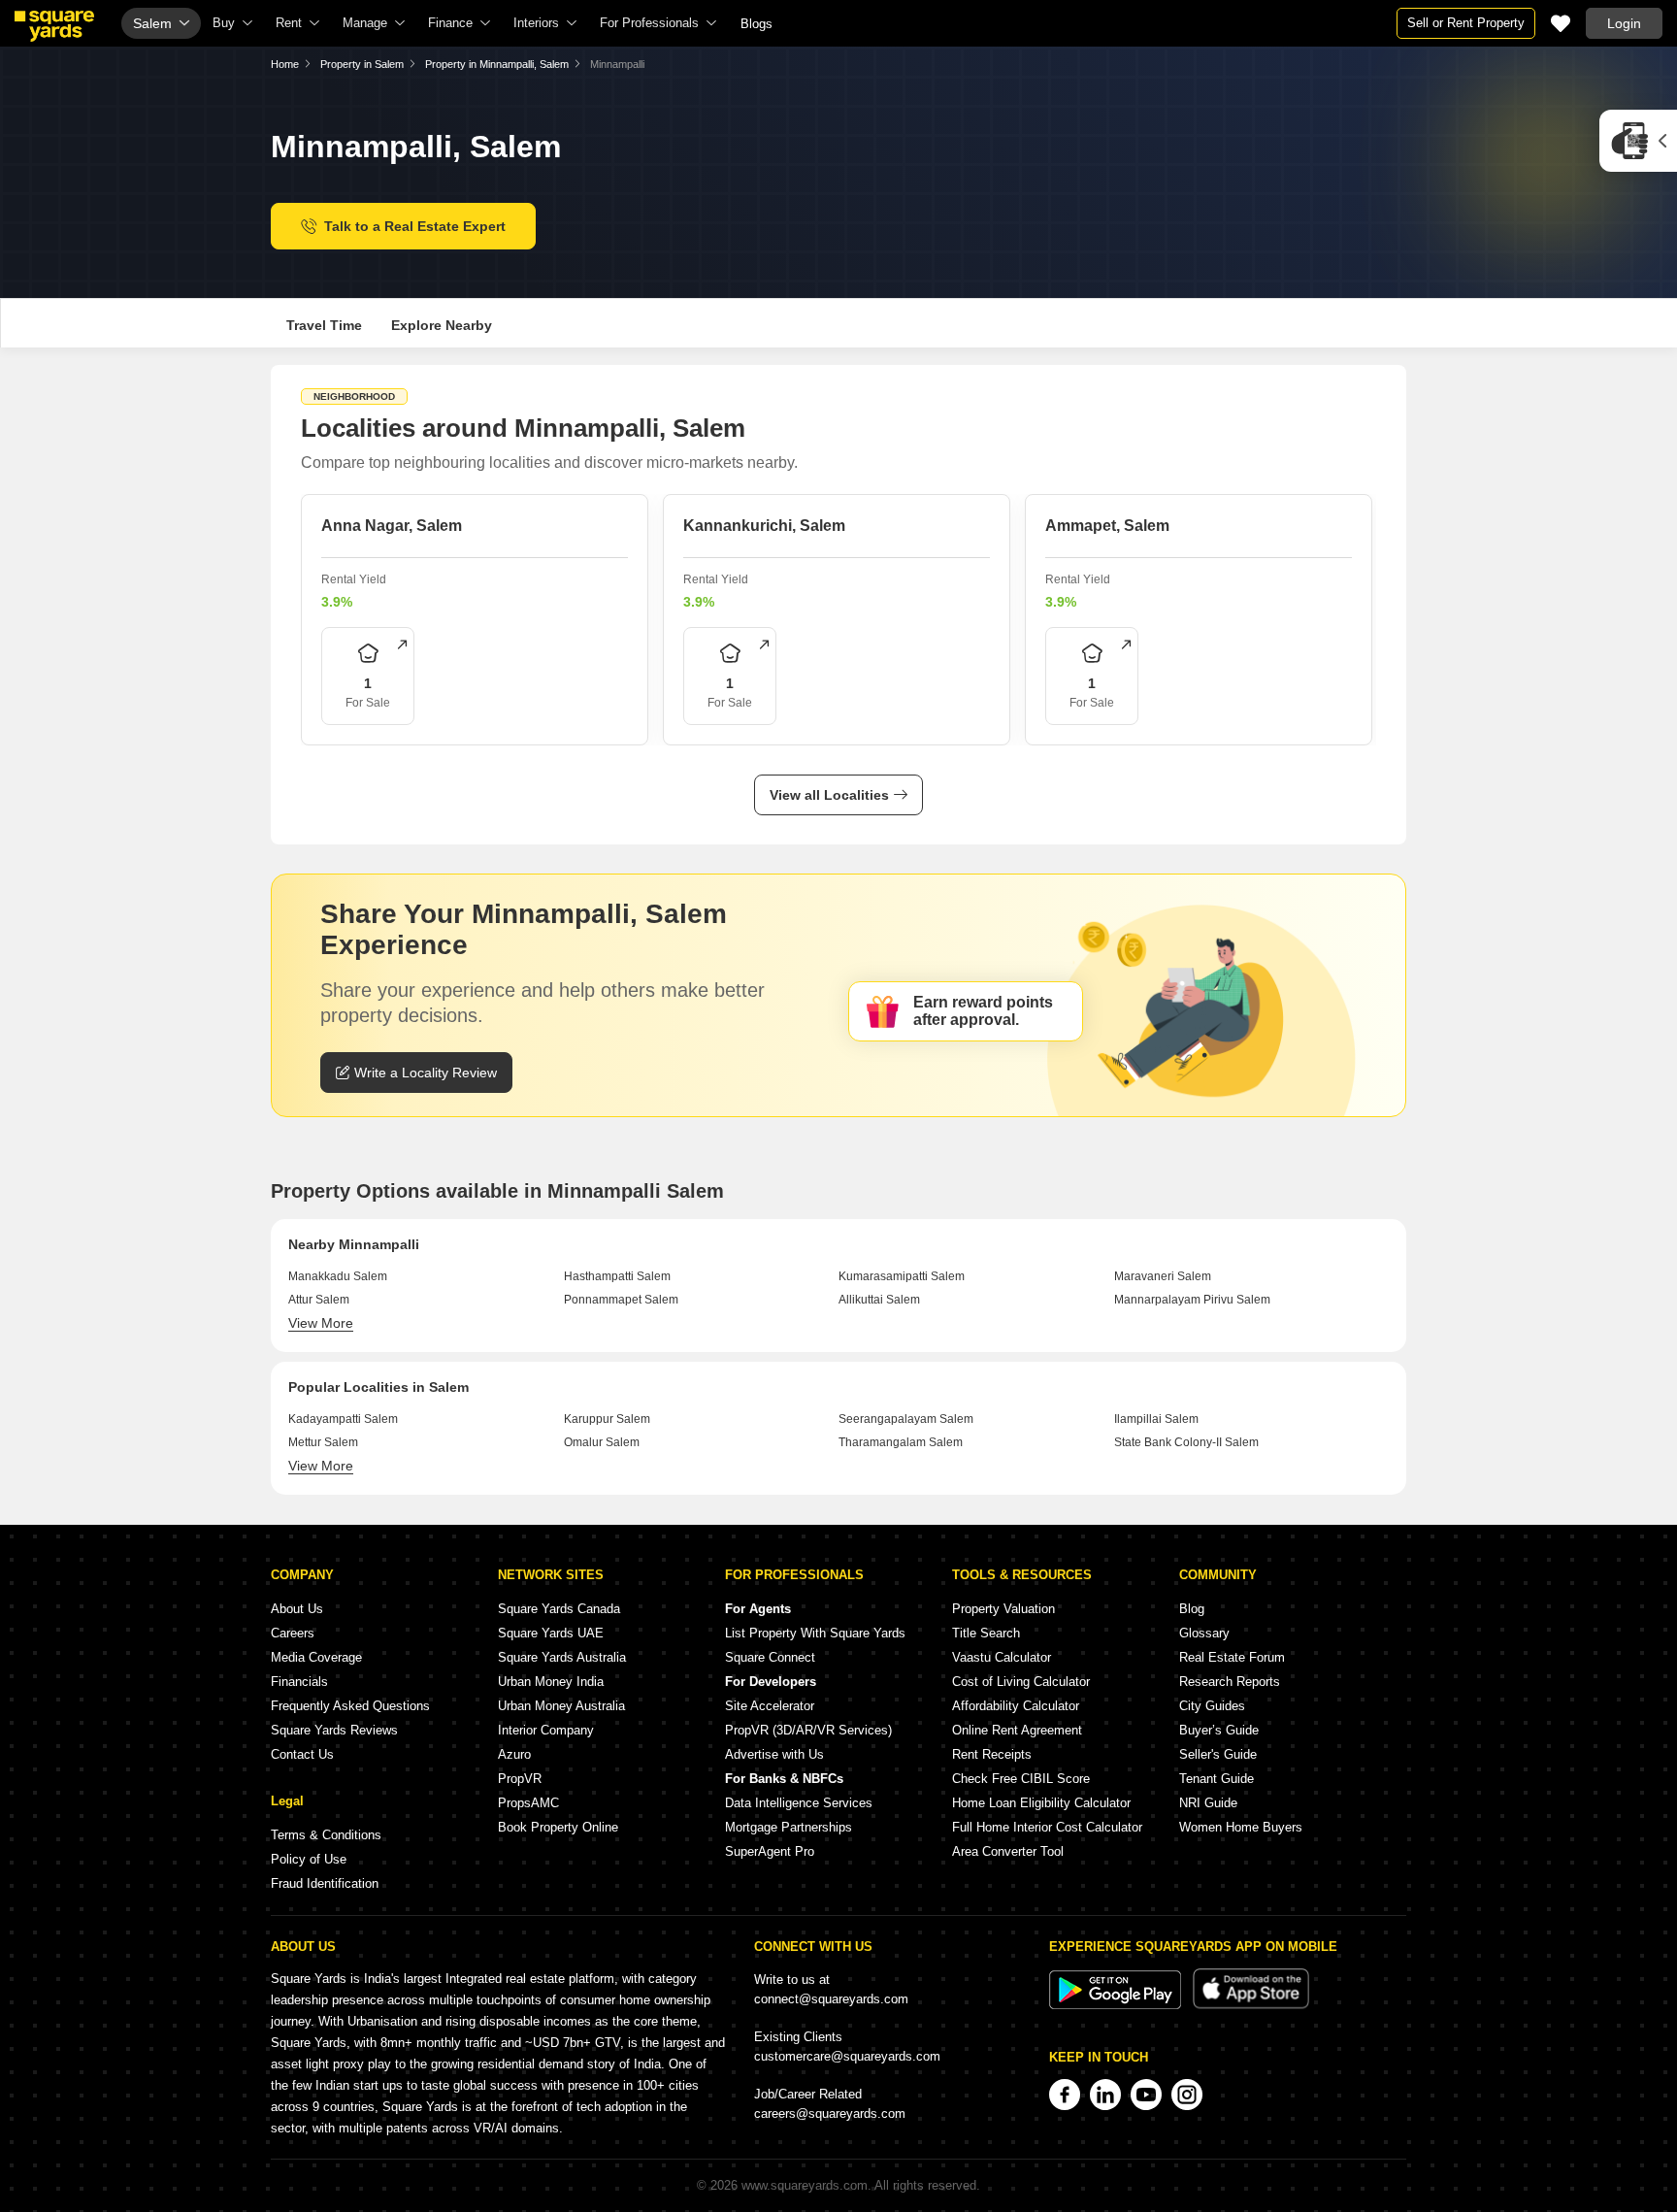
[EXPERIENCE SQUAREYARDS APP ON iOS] (1251, 2005)
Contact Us (302, 1754)
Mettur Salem (323, 1442)
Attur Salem (319, 1300)
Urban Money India (551, 1682)
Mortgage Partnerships (789, 1827)
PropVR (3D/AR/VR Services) (808, 1730)
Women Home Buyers (1241, 1827)
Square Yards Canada (559, 1609)
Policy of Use (309, 1859)
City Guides (1212, 1706)
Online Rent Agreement (1017, 1730)
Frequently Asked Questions (350, 1706)
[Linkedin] (1105, 2095)
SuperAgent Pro (770, 1851)
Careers (293, 1633)
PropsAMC (528, 1803)
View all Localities (829, 795)
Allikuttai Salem (879, 1300)
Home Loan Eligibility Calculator (1041, 1803)
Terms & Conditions (326, 1835)
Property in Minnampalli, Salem (497, 64)
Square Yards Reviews (334, 1730)
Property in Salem (362, 64)
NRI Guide (1208, 1803)
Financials (299, 1682)
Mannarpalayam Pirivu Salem (1192, 1300)
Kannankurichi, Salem (764, 526)
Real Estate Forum (1232, 1657)
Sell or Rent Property (1466, 23)
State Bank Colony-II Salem (1186, 1442)
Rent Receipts (992, 1754)
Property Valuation (1003, 1609)
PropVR (520, 1779)
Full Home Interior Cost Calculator (1047, 1827)
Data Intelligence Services (799, 1803)
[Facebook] (1065, 2095)
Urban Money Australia (561, 1706)
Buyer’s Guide (1219, 1730)
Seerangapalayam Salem (906, 1419)
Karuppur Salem (607, 1419)
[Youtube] (1146, 2095)
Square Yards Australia (562, 1657)
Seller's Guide (1218, 1754)
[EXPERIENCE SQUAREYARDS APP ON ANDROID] (1117, 2005)
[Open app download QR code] (1638, 141)
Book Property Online (558, 1827)
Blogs (756, 24)
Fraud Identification (325, 1883)
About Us (297, 1609)
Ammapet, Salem (1107, 526)
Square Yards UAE (551, 1633)
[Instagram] (1187, 2095)
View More (321, 1323)
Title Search (986, 1633)
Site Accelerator (770, 1706)
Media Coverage (316, 1657)
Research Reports (1230, 1682)
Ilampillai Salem (1156, 1419)
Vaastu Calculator (1002, 1657)
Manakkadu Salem (338, 1276)
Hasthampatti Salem (617, 1276)
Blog (1192, 1609)
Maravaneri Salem (1163, 1276)
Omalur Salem (602, 1442)
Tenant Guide (1217, 1779)
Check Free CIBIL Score (1021, 1779)
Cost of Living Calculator (1021, 1682)
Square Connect (770, 1657)
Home (285, 64)
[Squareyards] (54, 26)
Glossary (1204, 1633)
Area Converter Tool (1008, 1851)
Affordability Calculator (1016, 1706)
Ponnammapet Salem (621, 1300)
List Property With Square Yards (815, 1633)
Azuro (514, 1754)
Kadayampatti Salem (343, 1419)
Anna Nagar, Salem (392, 526)
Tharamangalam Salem (901, 1442)
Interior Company (546, 1730)
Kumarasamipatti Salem (902, 1276)
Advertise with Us (774, 1754)
